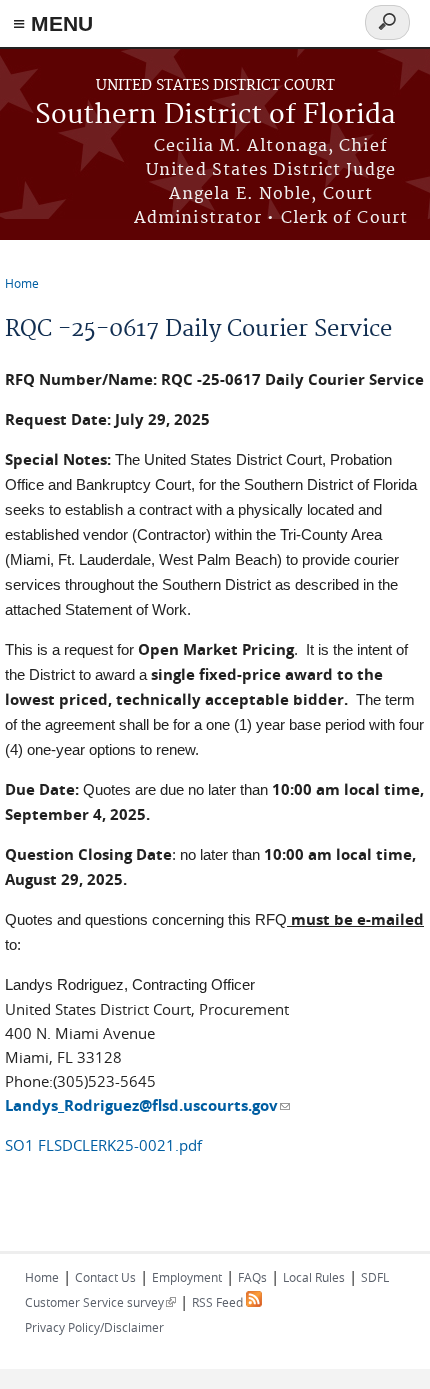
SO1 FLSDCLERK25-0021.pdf (103, 1145)
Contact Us (105, 1277)
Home (22, 283)
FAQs (252, 1277)
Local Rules (314, 1277)
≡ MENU (53, 23)
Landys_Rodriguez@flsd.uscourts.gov (147, 1105)
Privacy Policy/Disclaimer (94, 1327)
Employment (187, 1277)
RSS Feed (219, 1302)
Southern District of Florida (215, 115)
